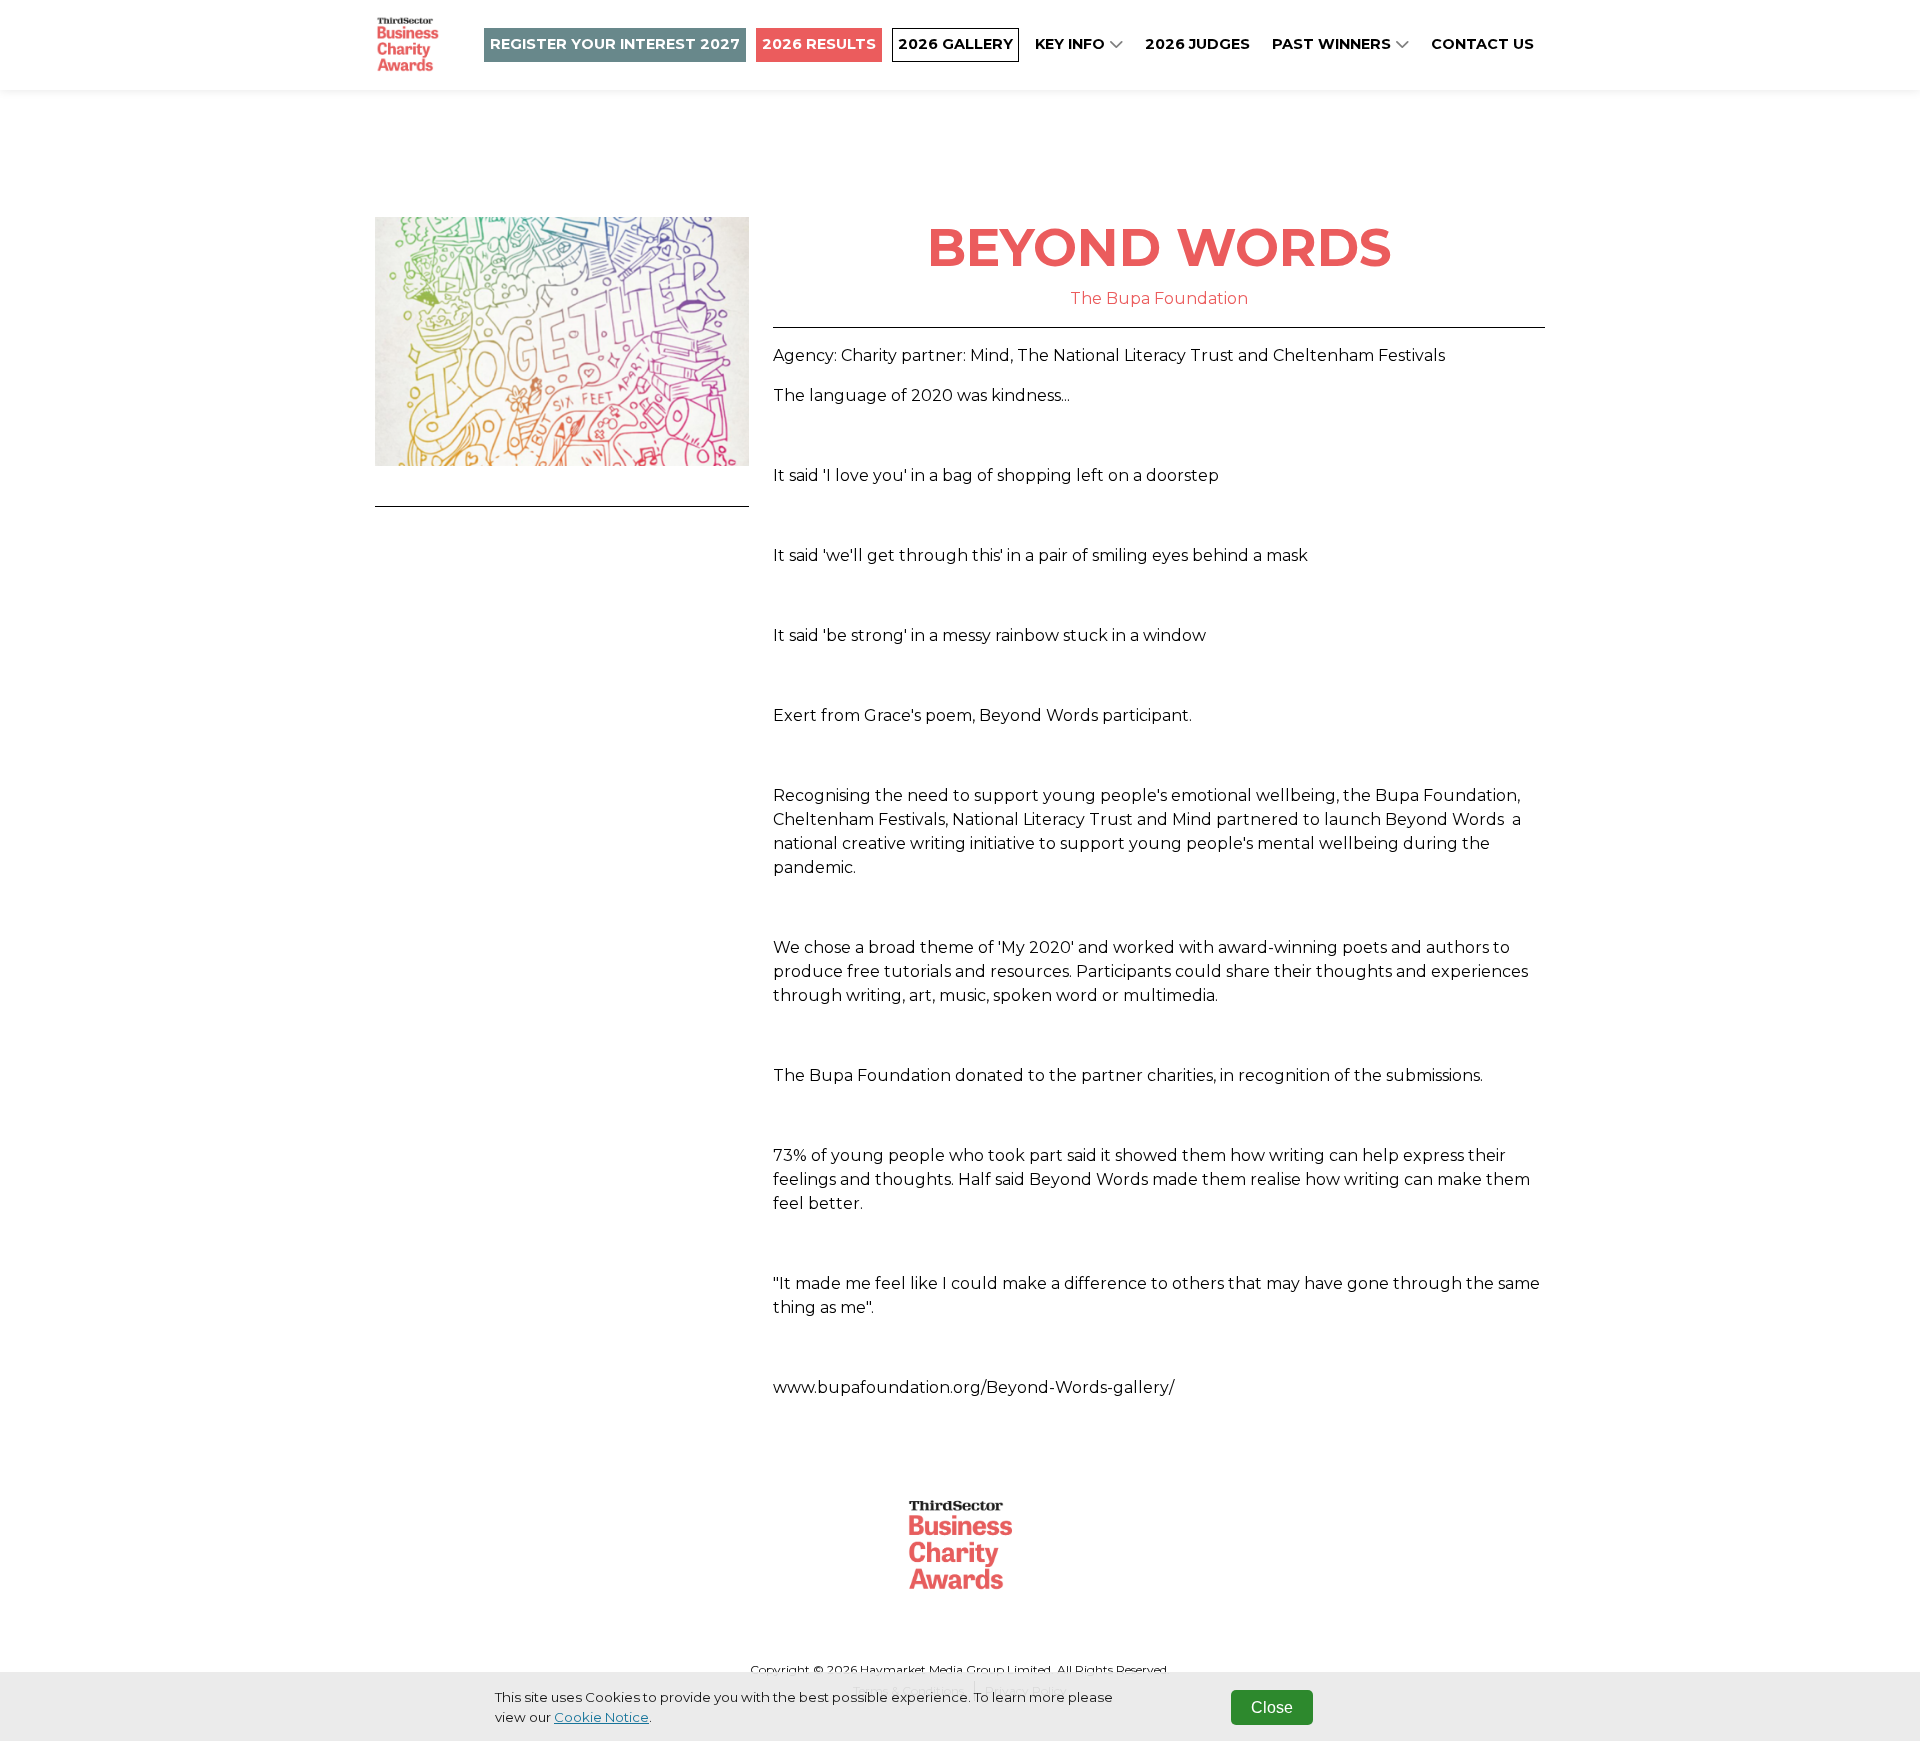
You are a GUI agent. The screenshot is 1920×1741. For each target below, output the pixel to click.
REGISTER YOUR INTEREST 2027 (615, 44)
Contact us (1482, 44)
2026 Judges (1197, 44)
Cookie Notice (601, 1717)
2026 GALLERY (955, 44)
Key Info (1072, 44)
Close (1272, 1707)
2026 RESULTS (819, 44)
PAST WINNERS (1333, 44)
